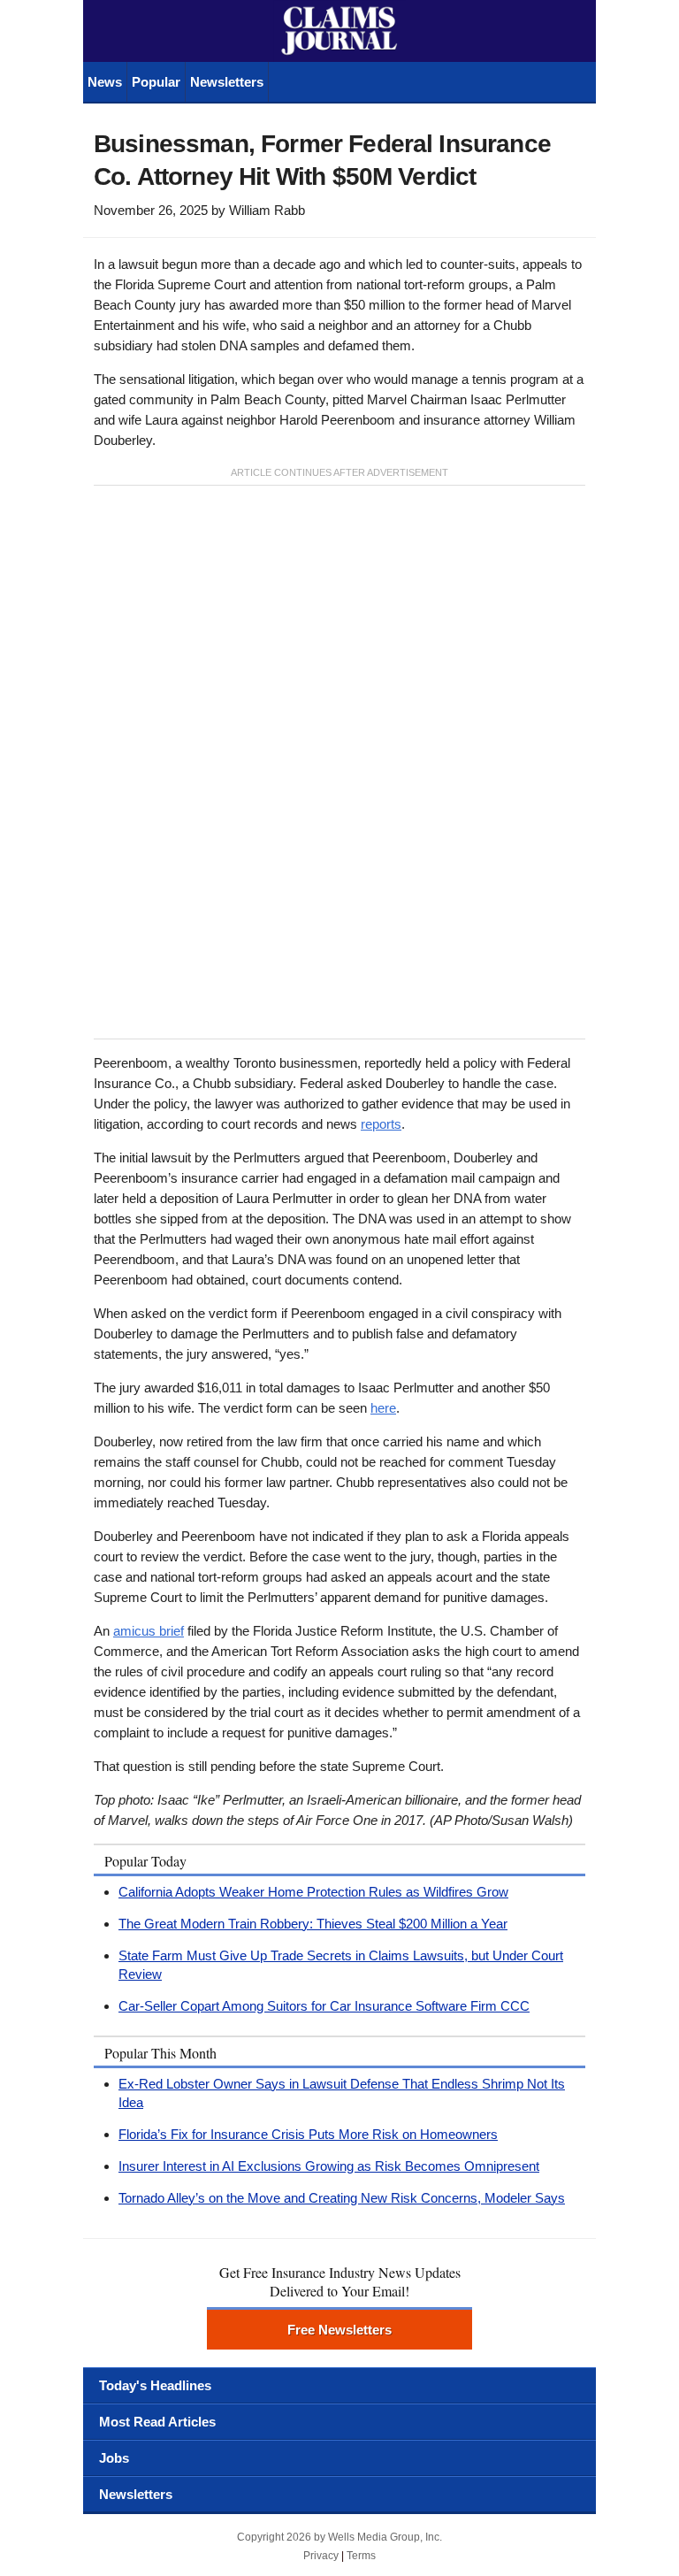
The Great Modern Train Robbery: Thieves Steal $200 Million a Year (313, 1924)
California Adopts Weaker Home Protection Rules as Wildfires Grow (313, 1892)
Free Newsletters (339, 2330)
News (105, 82)
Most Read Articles (157, 2422)
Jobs (114, 2458)
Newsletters (227, 82)
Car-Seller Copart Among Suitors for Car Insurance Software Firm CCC (324, 2006)
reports (381, 1124)
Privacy (321, 2556)
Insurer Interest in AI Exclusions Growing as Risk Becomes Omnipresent (329, 2166)
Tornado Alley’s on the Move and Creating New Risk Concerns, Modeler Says (342, 2198)
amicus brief (149, 1631)
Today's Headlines (155, 2385)
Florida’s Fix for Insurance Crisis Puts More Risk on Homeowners (308, 2134)
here (383, 1408)
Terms (361, 2556)
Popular (156, 82)
